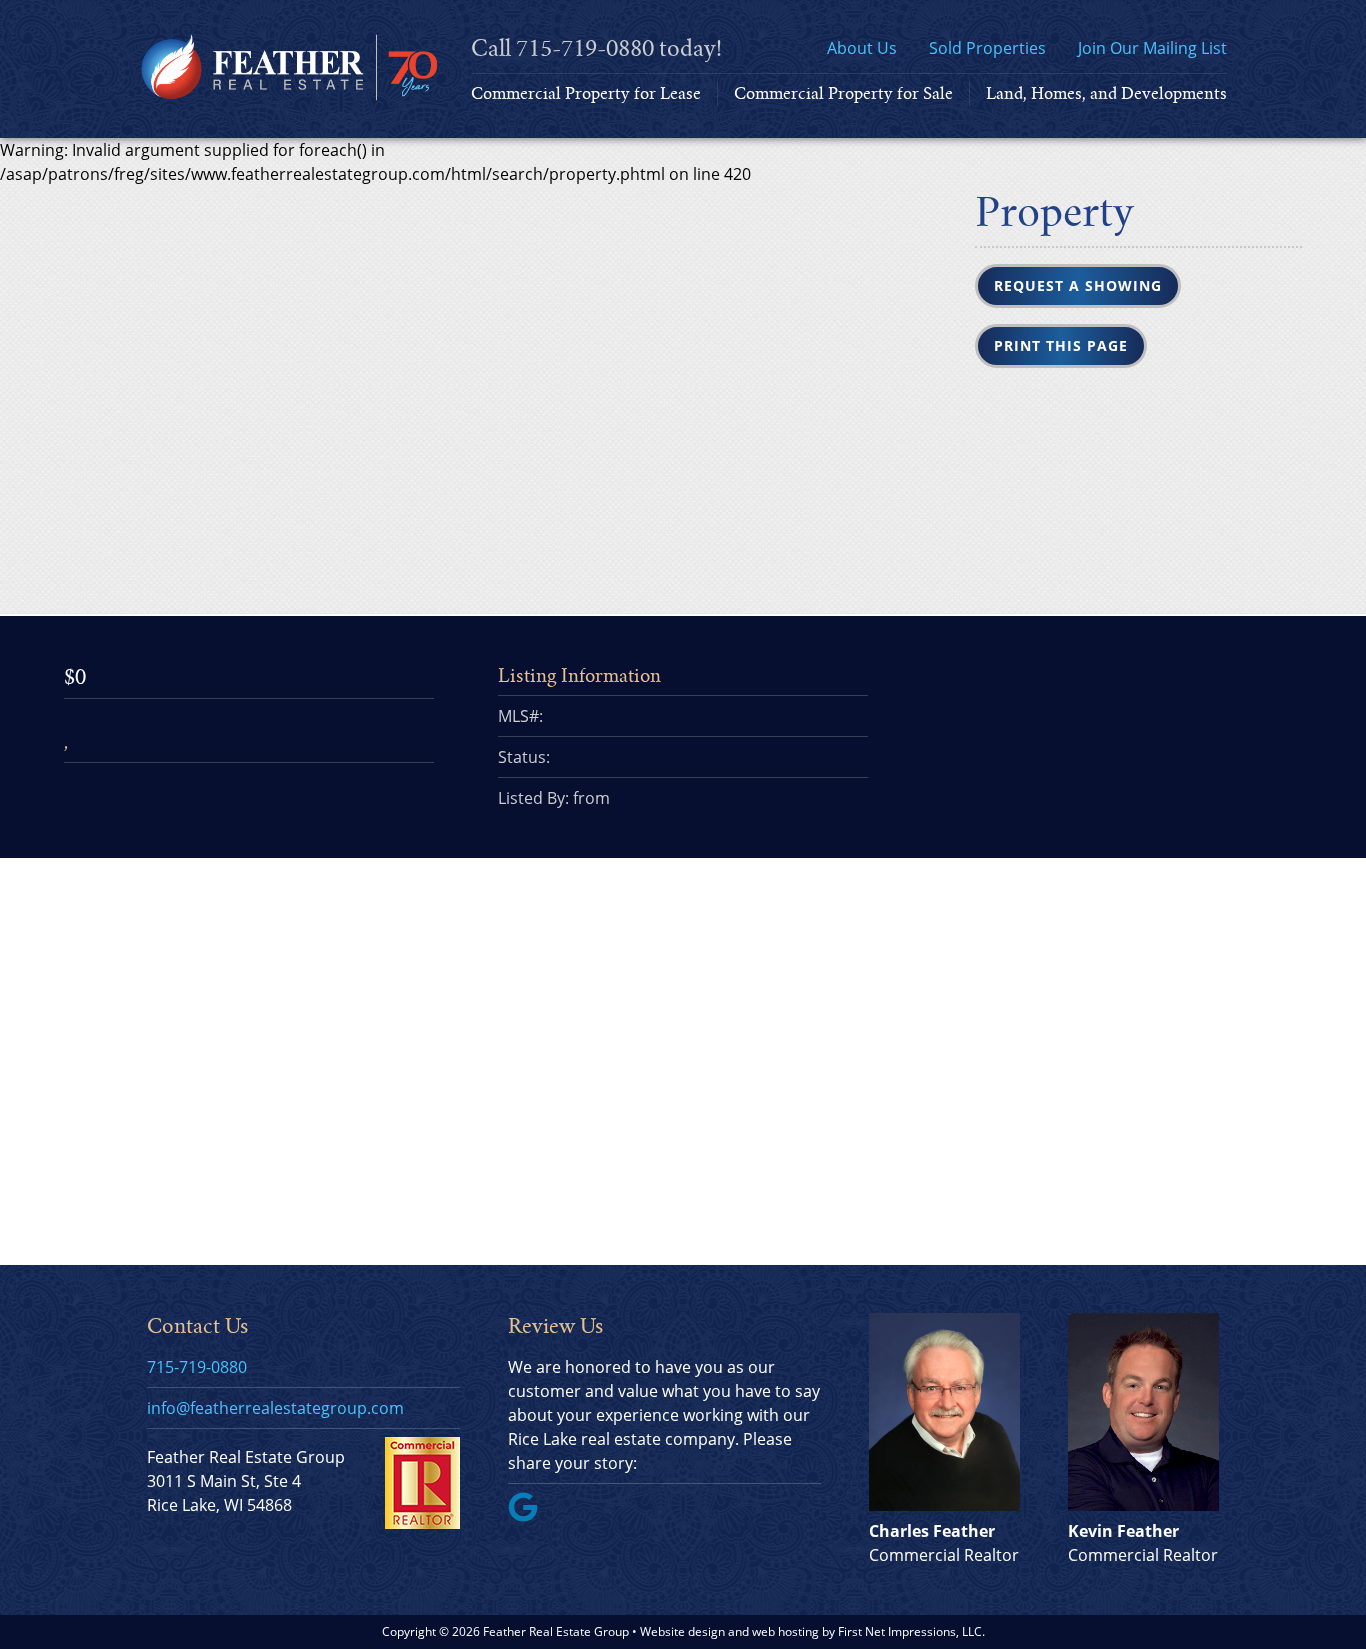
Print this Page (1061, 345)
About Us (862, 48)
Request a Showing (1078, 285)
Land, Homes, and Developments (1106, 93)
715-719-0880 (585, 48)
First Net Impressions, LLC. (911, 1631)
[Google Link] (531, 1516)
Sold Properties (987, 48)
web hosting (785, 1631)
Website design (682, 1631)
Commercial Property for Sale (843, 93)
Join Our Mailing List (1152, 48)
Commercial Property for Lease (586, 93)
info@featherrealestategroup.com (275, 1408)
